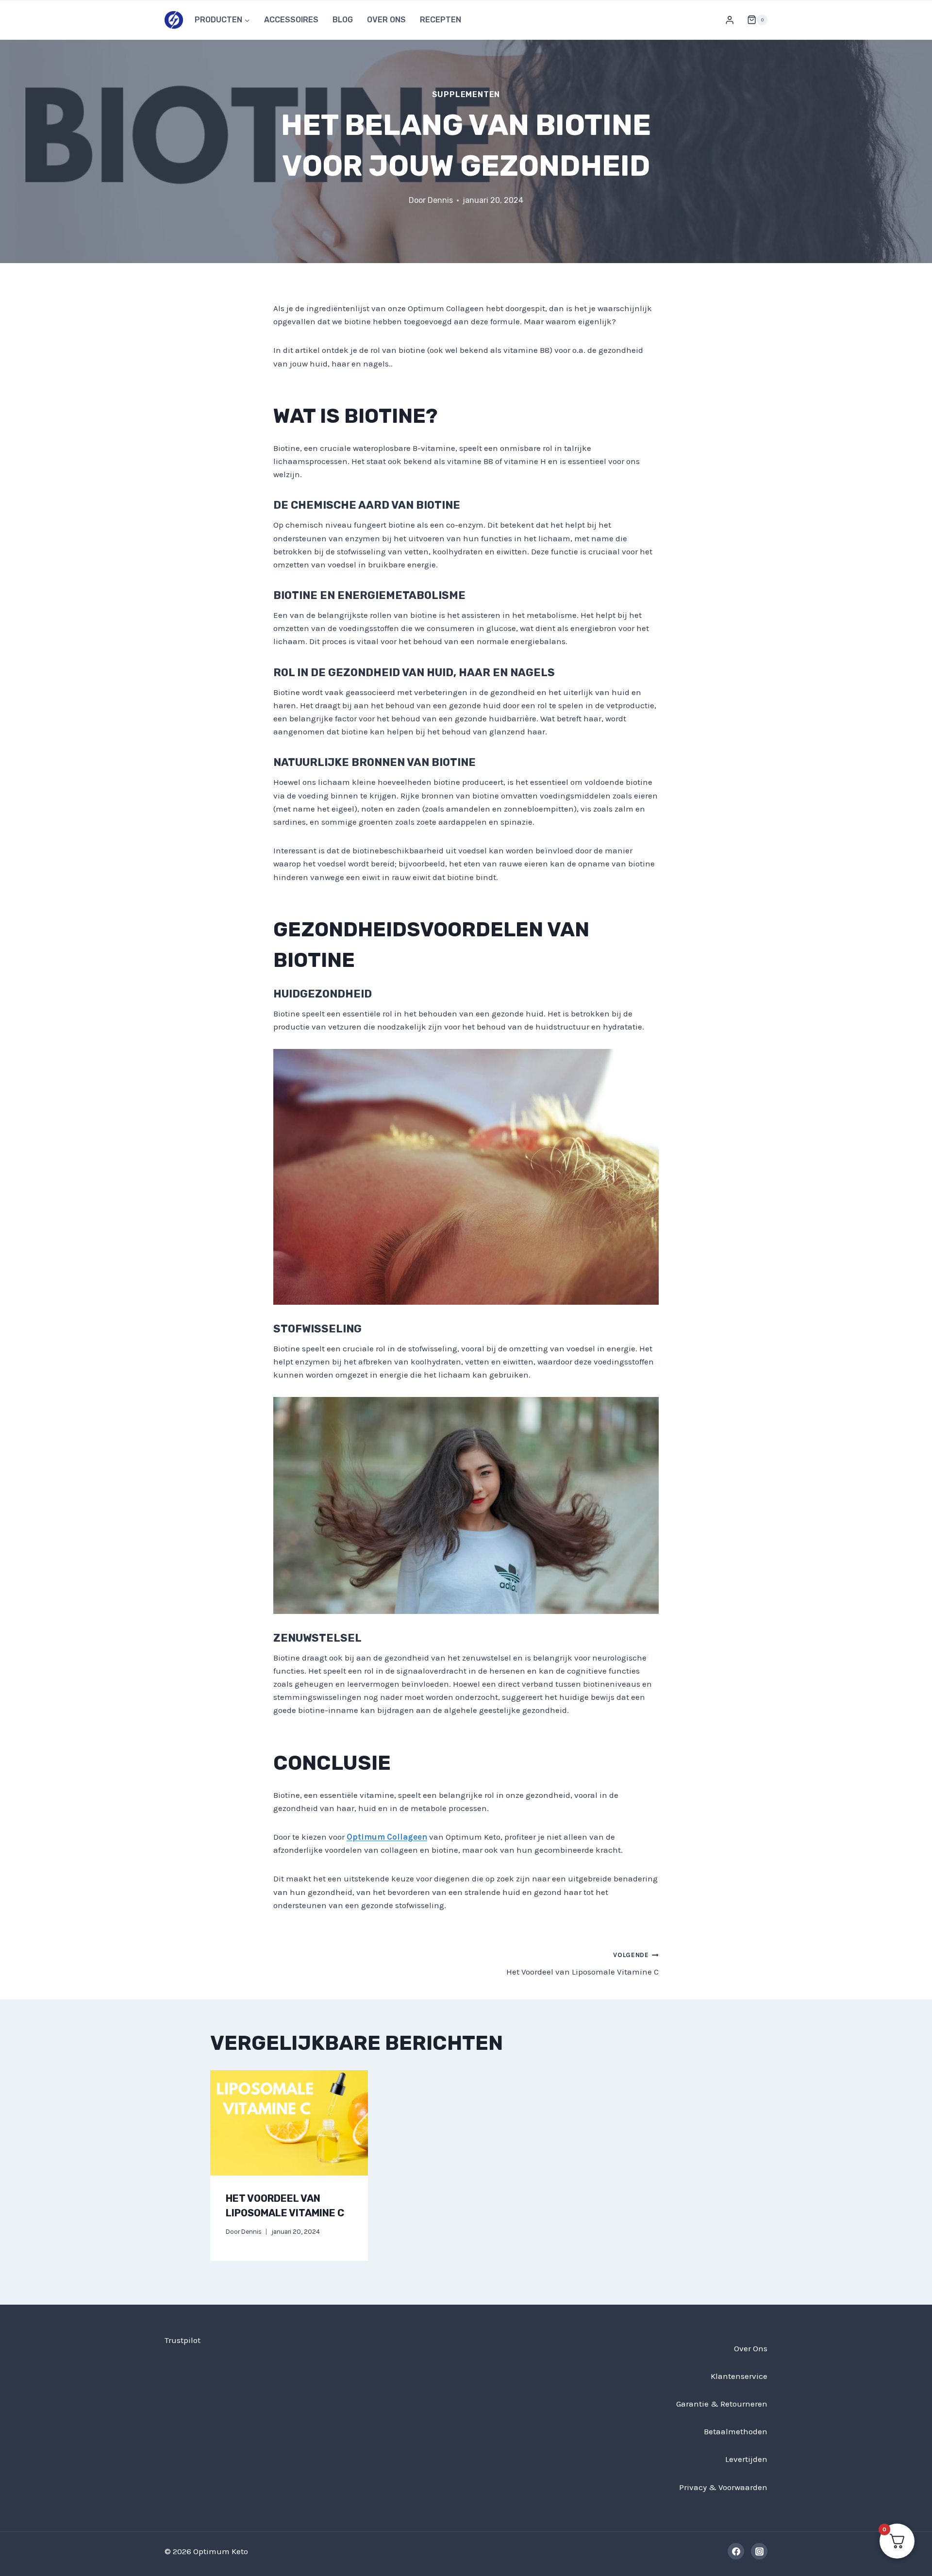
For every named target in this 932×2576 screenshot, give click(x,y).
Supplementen (466, 94)
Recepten (441, 20)
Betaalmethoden (736, 2431)
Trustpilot (183, 2340)
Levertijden (746, 2459)
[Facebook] (736, 2551)
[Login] (730, 20)
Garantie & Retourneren (722, 2404)
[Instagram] (759, 2551)
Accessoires (291, 20)
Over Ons (386, 20)
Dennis (440, 200)
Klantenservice (739, 2376)
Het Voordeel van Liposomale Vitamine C (582, 1964)
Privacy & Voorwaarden (723, 2487)
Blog (343, 20)
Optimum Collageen (387, 1837)
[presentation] (289, 2123)
